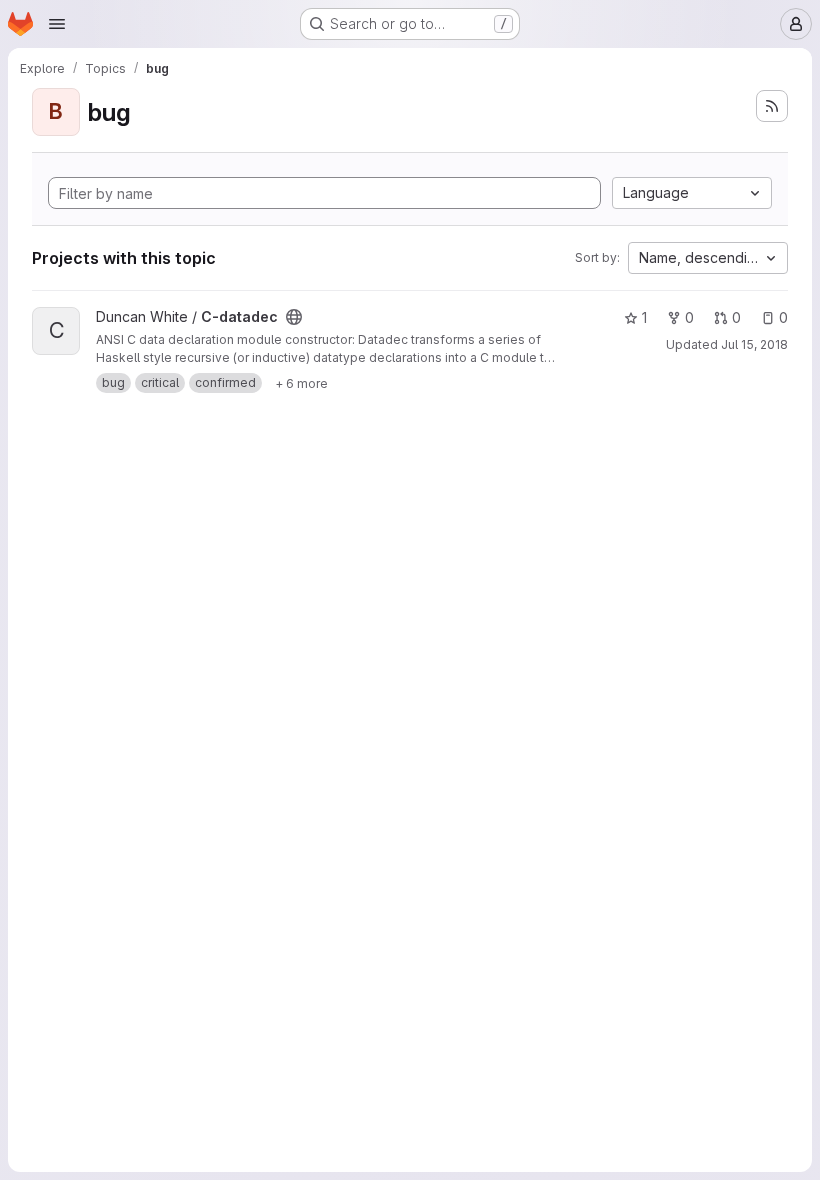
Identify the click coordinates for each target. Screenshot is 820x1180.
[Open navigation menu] (57, 24)
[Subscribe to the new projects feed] (772, 106)
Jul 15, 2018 (754, 344)
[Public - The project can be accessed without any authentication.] (294, 317)
